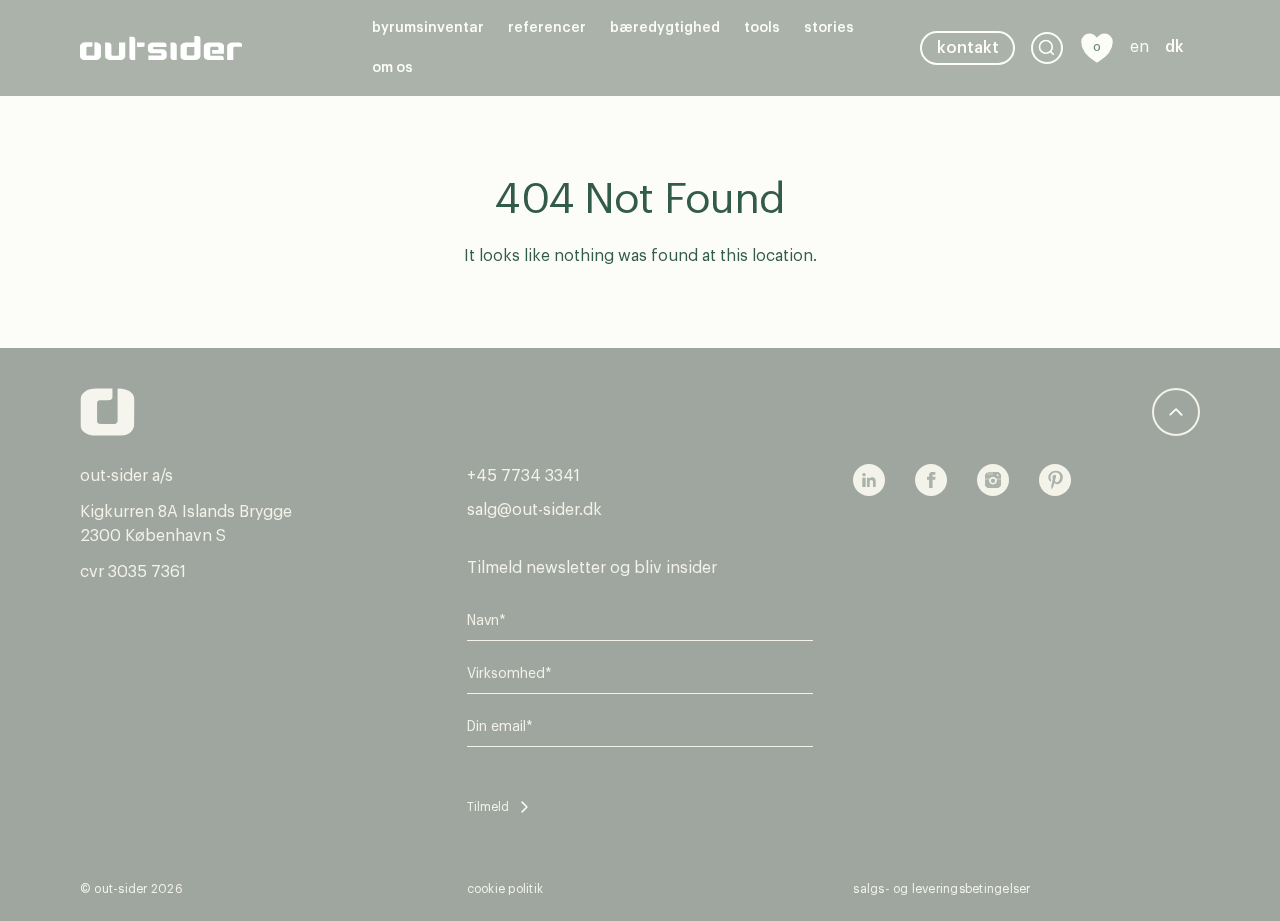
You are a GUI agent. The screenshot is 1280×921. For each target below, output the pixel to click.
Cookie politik (505, 889)
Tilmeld (488, 807)
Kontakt (968, 48)
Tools (762, 28)
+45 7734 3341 (523, 476)
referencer (547, 28)
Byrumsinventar (428, 28)
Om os (392, 68)
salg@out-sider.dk (534, 510)
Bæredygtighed (665, 28)
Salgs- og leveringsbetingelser (941, 889)
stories (829, 28)
